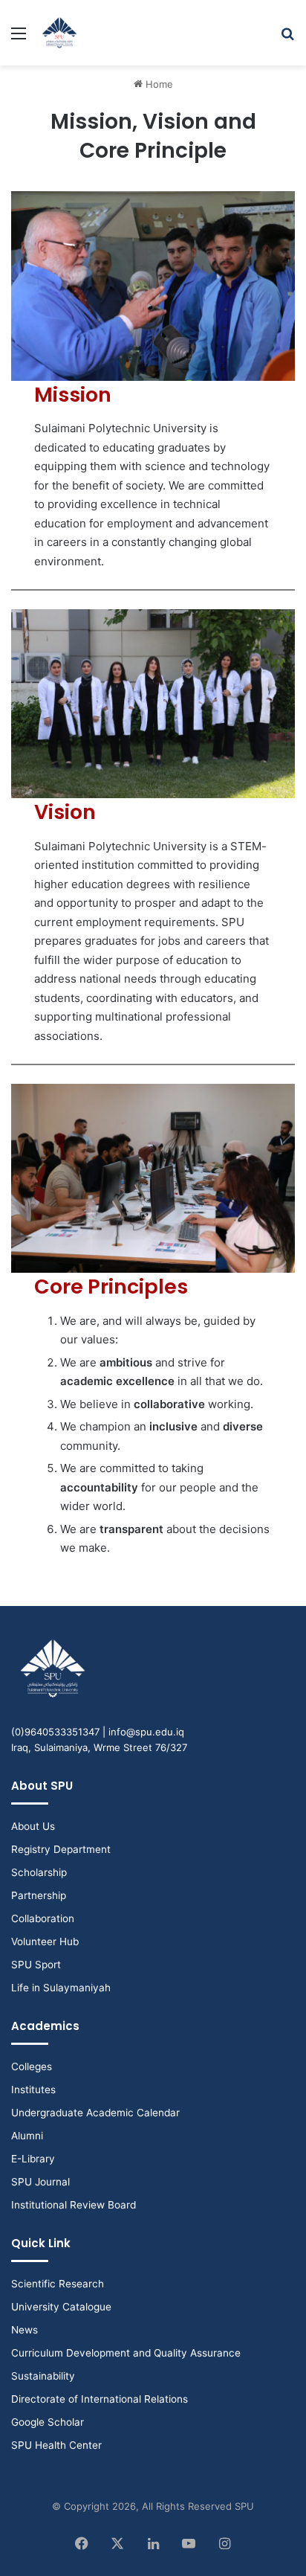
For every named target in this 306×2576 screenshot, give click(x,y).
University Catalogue (61, 2307)
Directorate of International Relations (100, 2399)
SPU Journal (40, 2182)
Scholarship (39, 1872)
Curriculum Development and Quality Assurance (126, 2353)
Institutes (33, 2090)
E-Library (33, 2159)
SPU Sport (36, 1965)
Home (158, 84)
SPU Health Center (56, 2445)
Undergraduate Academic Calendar (95, 2113)
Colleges (32, 2066)
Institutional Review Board (74, 2205)
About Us (33, 1826)
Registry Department (61, 1849)
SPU (244, 2506)
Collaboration (43, 1918)
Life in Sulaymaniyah (61, 1988)
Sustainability (43, 2376)
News (25, 2330)
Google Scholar (48, 2422)
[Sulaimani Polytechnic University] (59, 33)
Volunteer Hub (45, 1941)
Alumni (27, 2136)
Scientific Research (58, 2284)
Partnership (39, 1895)
